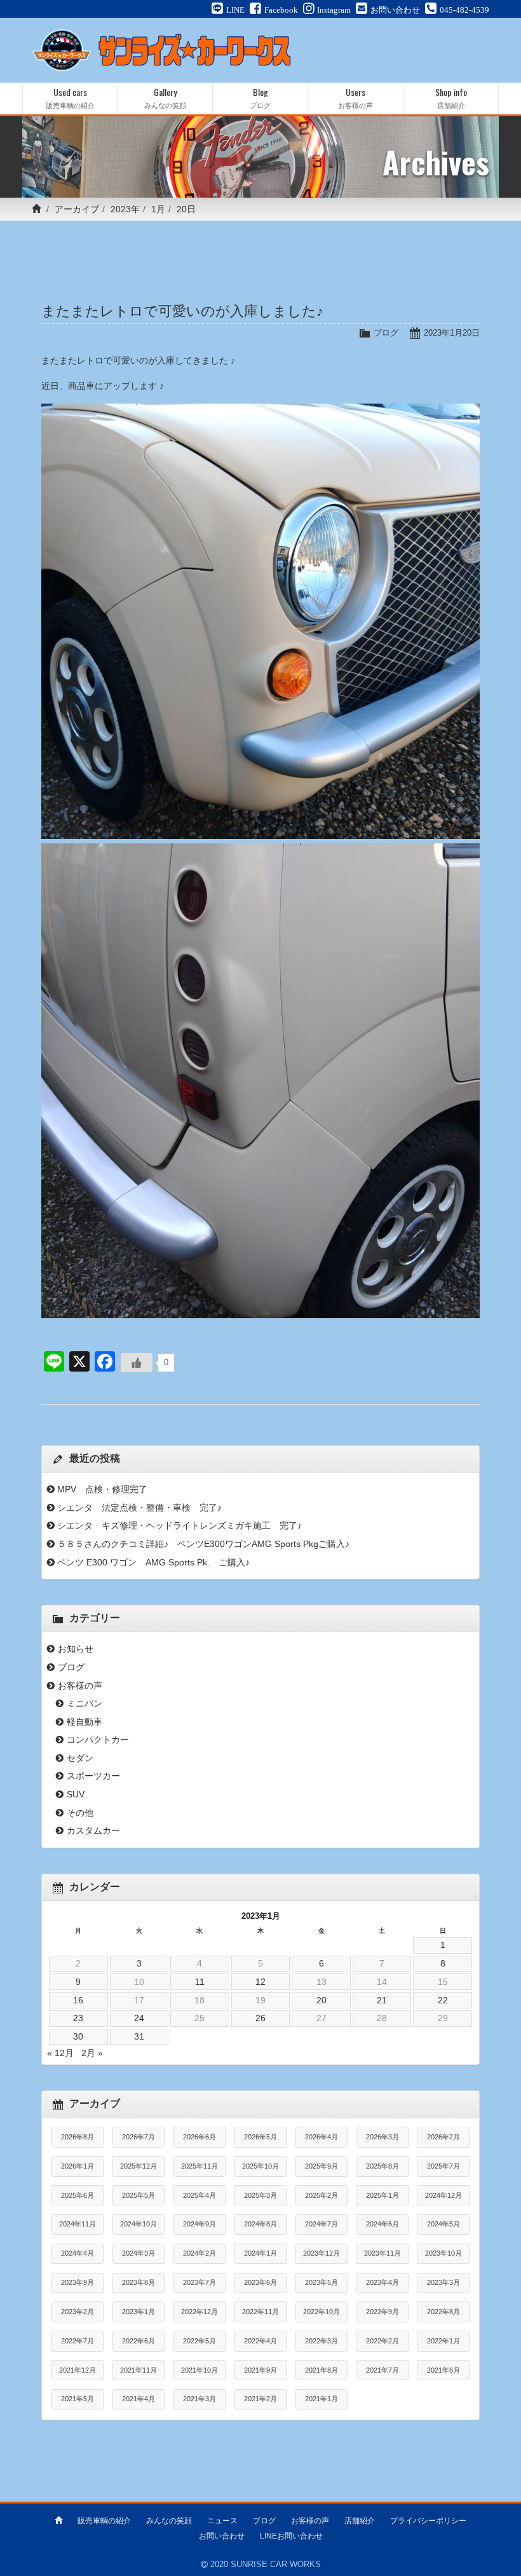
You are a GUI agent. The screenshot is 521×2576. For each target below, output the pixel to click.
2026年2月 (443, 2137)
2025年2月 (321, 2195)
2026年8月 (78, 2137)
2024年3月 (139, 2253)
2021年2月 (260, 2399)
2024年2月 (200, 2253)
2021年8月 (321, 2370)
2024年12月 (443, 2195)
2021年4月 (139, 2399)
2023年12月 (321, 2253)
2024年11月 (78, 2224)
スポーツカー (93, 1776)
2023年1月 (139, 2312)
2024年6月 (382, 2224)
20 (321, 2000)
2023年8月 (139, 2282)
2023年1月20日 (452, 333)
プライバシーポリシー (428, 2521)
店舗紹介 (360, 2521)
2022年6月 (139, 2341)
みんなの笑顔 (169, 2521)
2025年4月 (200, 2195)
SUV (76, 1794)
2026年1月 (78, 2166)
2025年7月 (443, 2166)
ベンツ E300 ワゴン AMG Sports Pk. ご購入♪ (153, 1562)
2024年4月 (78, 2253)
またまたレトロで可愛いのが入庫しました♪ (182, 311)
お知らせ (76, 1649)
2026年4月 (321, 2137)
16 (78, 2000)
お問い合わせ (222, 2536)
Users (355, 98)
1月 (158, 209)
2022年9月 (382, 2312)
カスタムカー (93, 1830)
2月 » (92, 2053)
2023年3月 (443, 2282)
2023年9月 (78, 2282)
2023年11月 (382, 2253)
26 (260, 2018)
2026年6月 (200, 2137)
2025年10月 (260, 2166)
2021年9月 (260, 2370)
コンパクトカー (98, 1740)
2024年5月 (443, 2224)
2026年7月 (139, 2137)
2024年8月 (260, 2224)
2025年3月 (260, 2195)
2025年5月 (139, 2195)
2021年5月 (78, 2399)
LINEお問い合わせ (291, 2536)
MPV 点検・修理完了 (102, 1489)
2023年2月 (78, 2312)
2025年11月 (200, 2166)
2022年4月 (260, 2341)
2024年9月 (200, 2224)
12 (260, 1982)
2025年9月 (321, 2166)
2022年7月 (78, 2341)
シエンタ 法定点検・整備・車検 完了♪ (139, 1508)
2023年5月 (321, 2282)
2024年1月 (260, 2253)
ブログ (386, 333)
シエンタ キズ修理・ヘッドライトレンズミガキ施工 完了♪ (179, 1525)
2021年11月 (139, 2370)
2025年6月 (78, 2195)
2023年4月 (382, 2282)
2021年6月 (443, 2370)
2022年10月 (321, 2312)
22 (443, 2000)
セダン (80, 1758)
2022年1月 (443, 2341)
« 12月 (60, 2053)
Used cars (70, 98)
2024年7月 (321, 2224)
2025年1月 (382, 2195)
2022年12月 (200, 2312)
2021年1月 (321, 2399)
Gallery (165, 98)
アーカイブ (77, 209)
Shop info (451, 98)
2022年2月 (382, 2341)
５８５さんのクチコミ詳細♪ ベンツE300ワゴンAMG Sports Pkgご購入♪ (203, 1544)
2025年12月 (139, 2166)
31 (139, 2036)
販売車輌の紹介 (104, 2521)
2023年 (125, 209)
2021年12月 (78, 2370)
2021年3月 (200, 2399)
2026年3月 (382, 2137)
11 (200, 1982)
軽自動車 (85, 1722)
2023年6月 (260, 2282)
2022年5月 (200, 2341)
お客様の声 (80, 1686)
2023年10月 (443, 2253)
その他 (80, 1813)
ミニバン (85, 1703)
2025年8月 (382, 2166)
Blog (260, 98)
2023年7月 (200, 2282)
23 (78, 2018)
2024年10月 (139, 2224)
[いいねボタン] (137, 1363)
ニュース (222, 2521)
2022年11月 (260, 2312)
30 (78, 2036)
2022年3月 (321, 2341)
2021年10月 (200, 2370)
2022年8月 (443, 2312)
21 (382, 2000)
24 (139, 2018)
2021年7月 (382, 2370)
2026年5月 (260, 2137)
